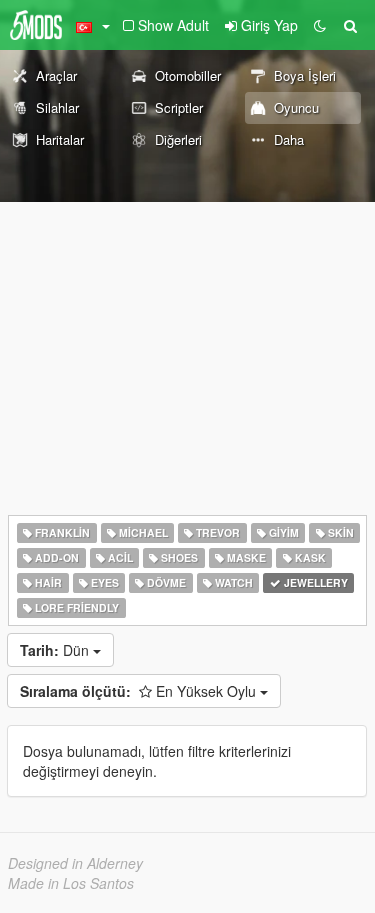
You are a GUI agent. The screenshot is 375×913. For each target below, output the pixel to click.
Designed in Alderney (75, 863)
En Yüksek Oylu (140, 691)
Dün (56, 650)
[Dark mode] (320, 25)
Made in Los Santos (71, 883)
